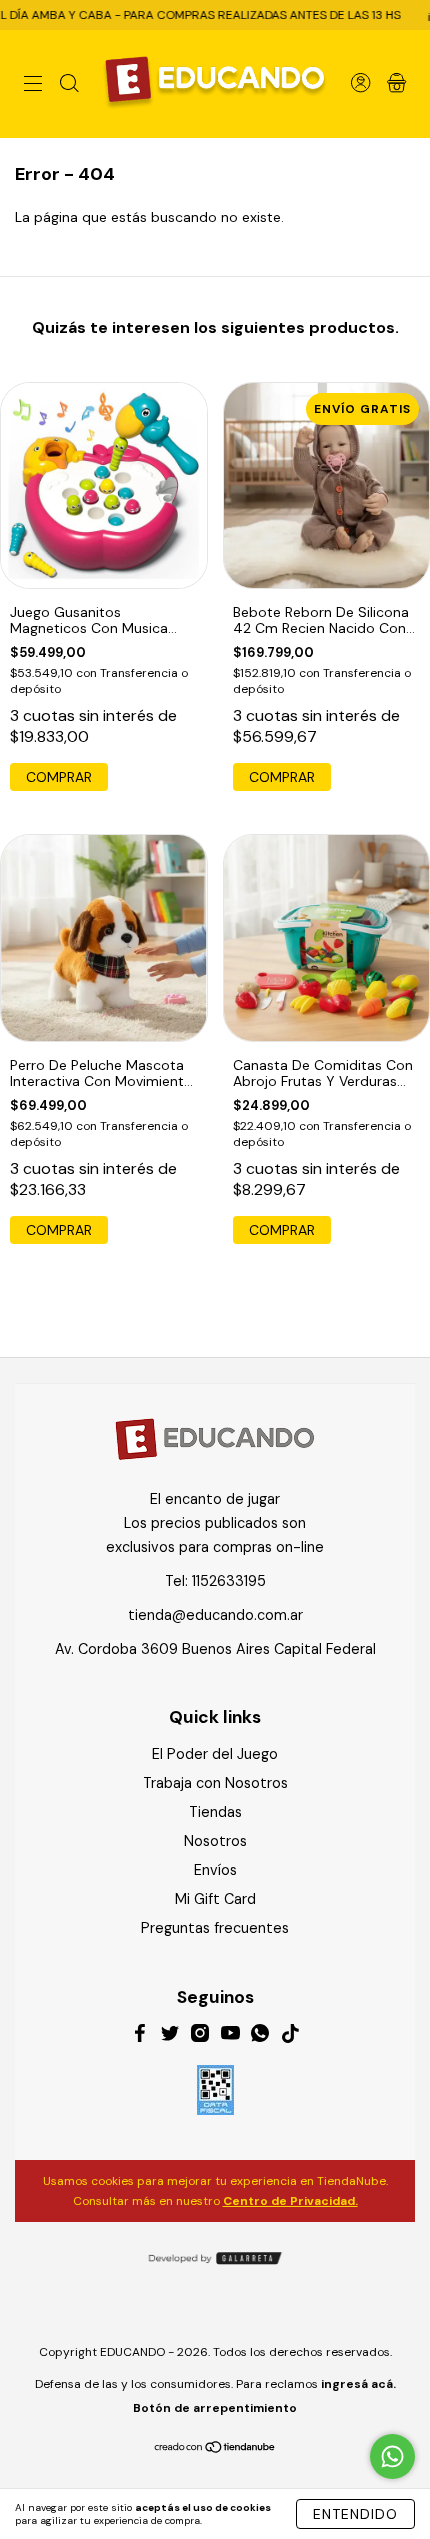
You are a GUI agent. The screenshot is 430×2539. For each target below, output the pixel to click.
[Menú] (33, 86)
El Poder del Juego (215, 1754)
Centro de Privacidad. (290, 2201)
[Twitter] (170, 2036)
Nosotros (215, 1841)
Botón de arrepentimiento (215, 2408)
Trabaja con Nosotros (215, 1783)
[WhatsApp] (260, 2036)
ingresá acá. (358, 2384)
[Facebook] (140, 2036)
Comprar (59, 1230)
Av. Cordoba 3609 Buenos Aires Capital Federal (215, 1649)
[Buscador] (69, 86)
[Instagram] (200, 2036)
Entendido (355, 2514)
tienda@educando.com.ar (215, 1615)
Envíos (215, 1870)
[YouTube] (230, 2036)
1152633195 (229, 1581)
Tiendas (215, 1812)
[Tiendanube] (215, 2449)
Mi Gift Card (215, 1899)
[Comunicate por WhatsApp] (392, 2456)
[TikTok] (290, 2036)
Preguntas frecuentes (215, 1928)
